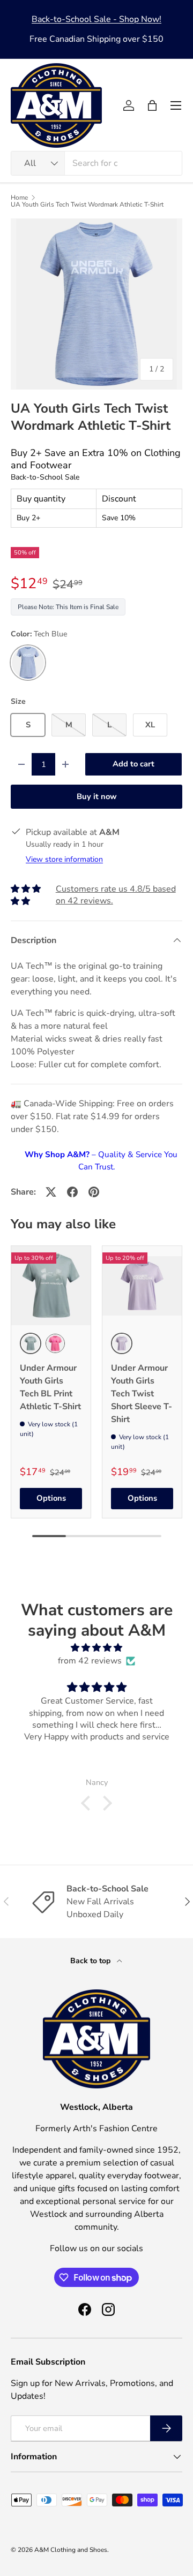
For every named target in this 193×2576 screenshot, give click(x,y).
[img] (96, 1648)
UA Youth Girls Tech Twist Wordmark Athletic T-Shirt (87, 204)
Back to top (91, 1961)
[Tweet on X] (51, 1192)
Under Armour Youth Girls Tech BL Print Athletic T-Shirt (50, 1387)
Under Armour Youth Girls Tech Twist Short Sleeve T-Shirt (142, 1394)
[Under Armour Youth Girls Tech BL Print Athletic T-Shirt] (51, 1286)
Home (19, 197)
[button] (152, 105)
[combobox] (96, 163)
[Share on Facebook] (72, 1192)
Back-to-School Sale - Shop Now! (96, 19)
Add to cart (133, 764)
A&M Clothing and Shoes (71, 2550)
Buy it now (97, 796)
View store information (64, 859)
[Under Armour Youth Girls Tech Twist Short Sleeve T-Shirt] (142, 1286)
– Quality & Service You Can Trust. (101, 1161)
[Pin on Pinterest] (94, 1192)
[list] (96, 304)
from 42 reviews (90, 1661)
